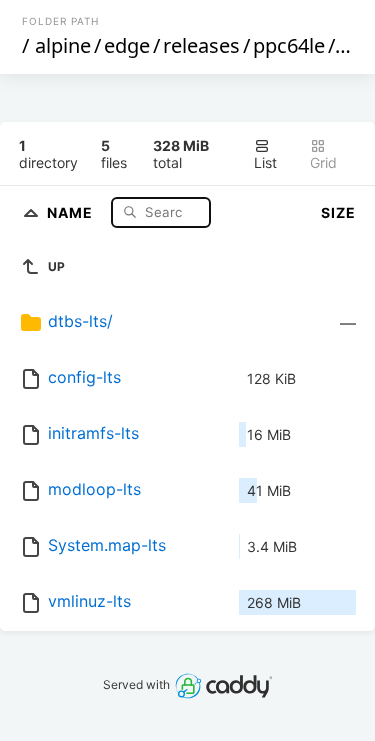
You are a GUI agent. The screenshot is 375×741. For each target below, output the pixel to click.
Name (72, 211)
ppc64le (289, 45)
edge (127, 45)
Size (338, 212)
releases (201, 45)
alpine (63, 45)
